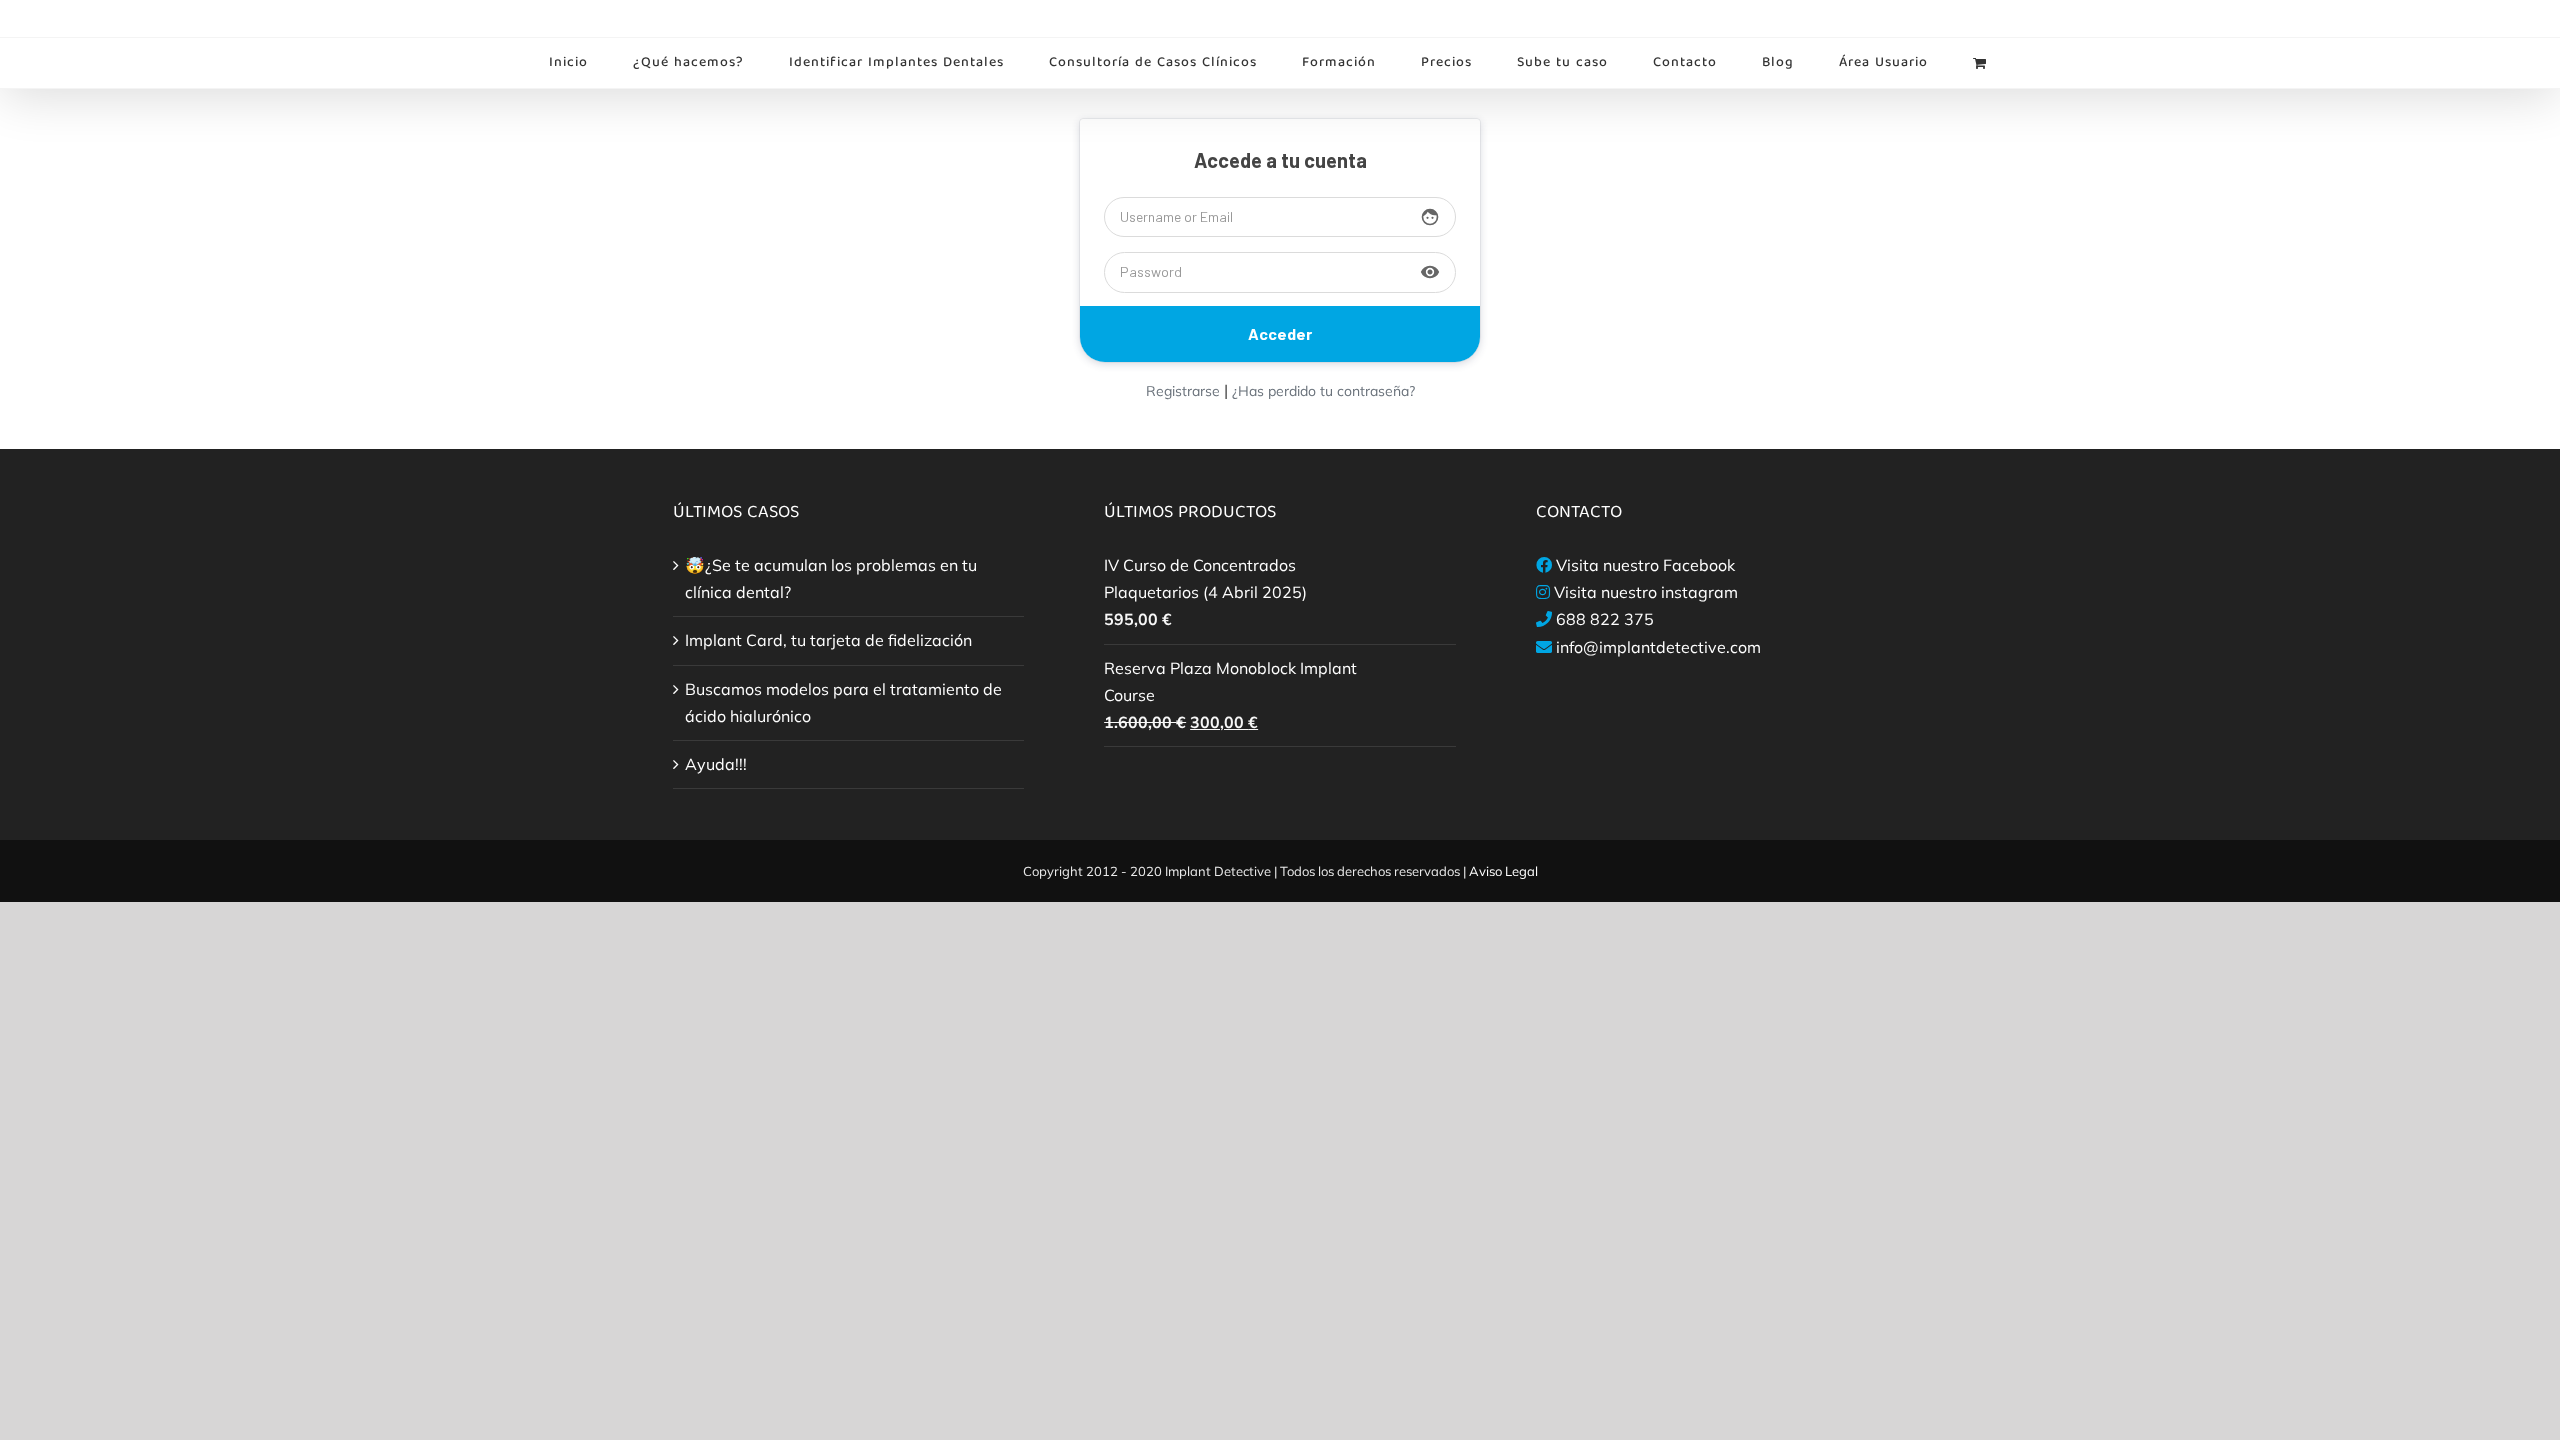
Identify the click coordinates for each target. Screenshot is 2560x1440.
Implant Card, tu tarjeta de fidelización (828, 640)
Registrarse (1183, 391)
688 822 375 (1605, 619)
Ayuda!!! (716, 764)
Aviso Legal (1503, 871)
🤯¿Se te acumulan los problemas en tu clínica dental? (831, 578)
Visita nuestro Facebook (1645, 565)
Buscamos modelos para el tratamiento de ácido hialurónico (843, 702)
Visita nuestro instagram (1646, 592)
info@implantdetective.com (1658, 647)
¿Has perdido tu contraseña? (1323, 391)
